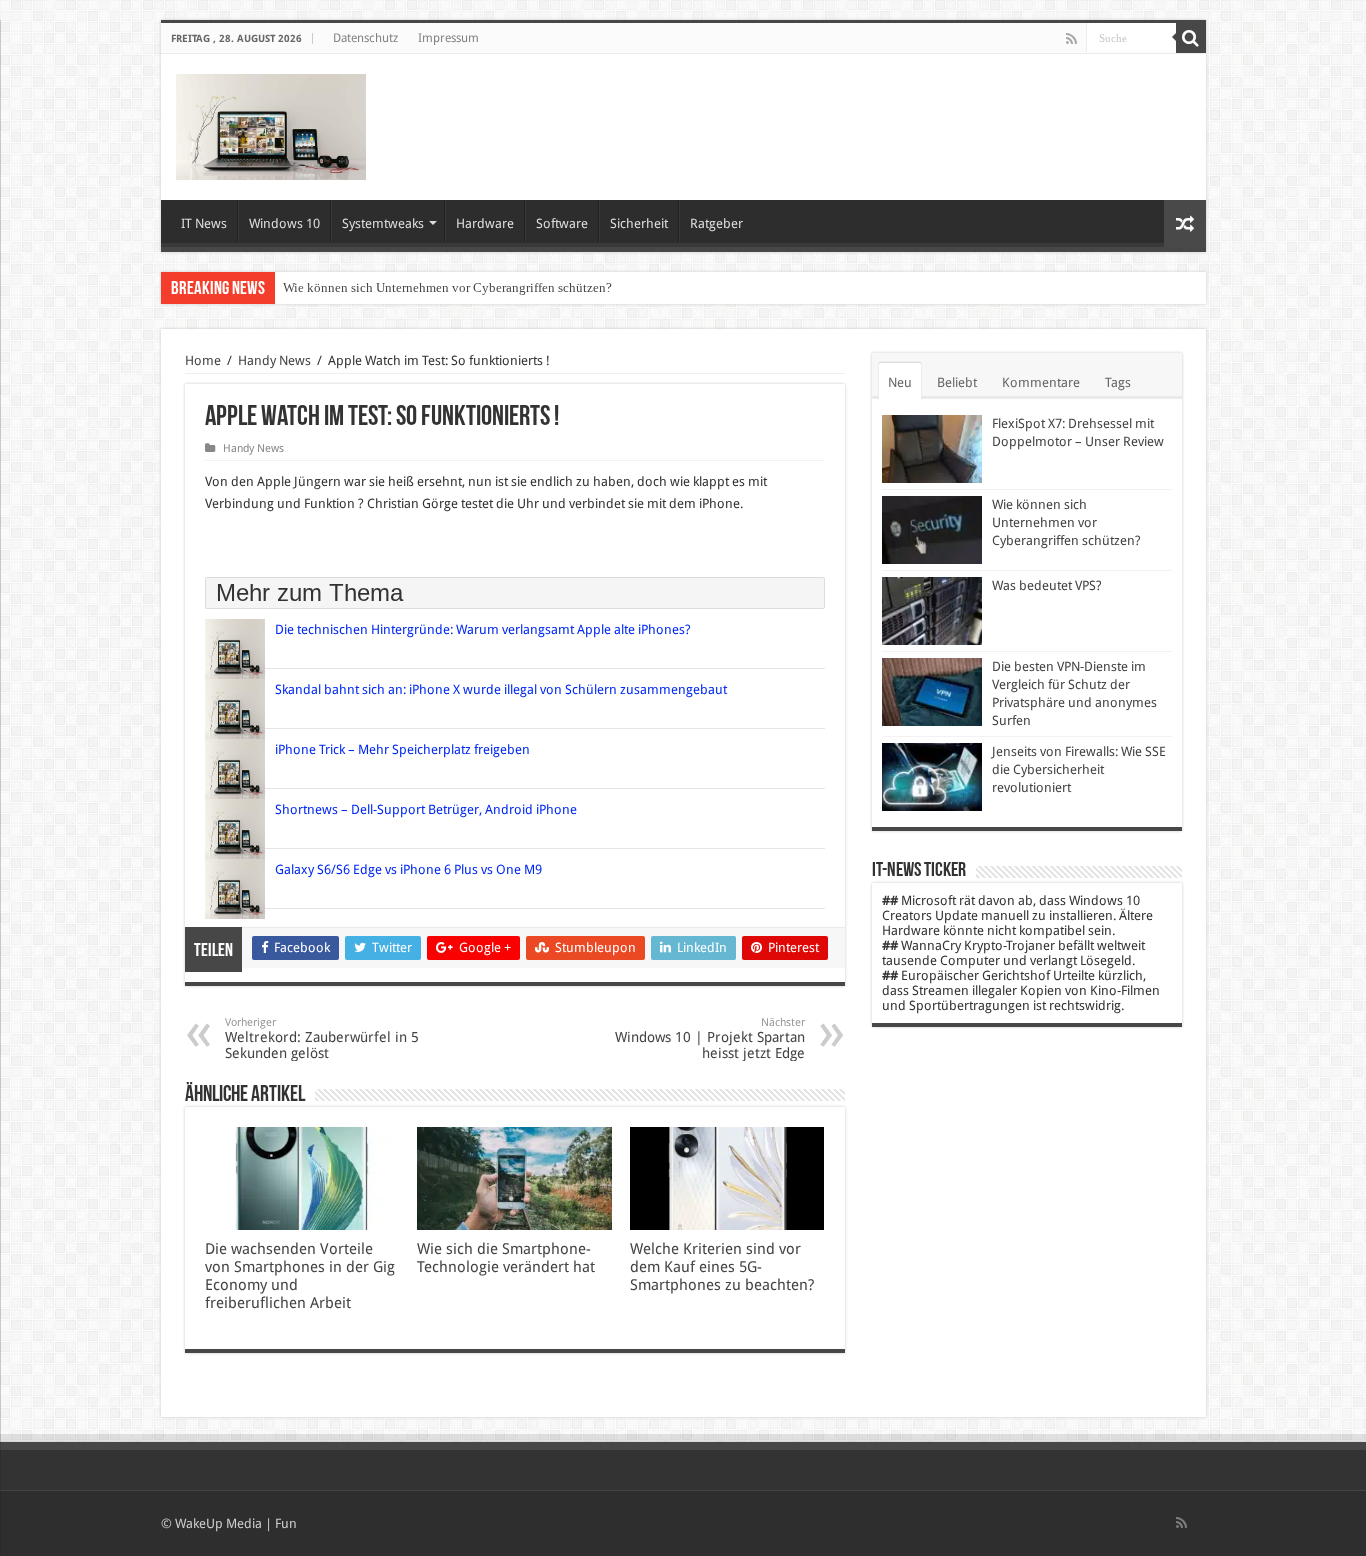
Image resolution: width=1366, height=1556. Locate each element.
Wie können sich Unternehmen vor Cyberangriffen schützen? (447, 287)
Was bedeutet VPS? (1047, 585)
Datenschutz (365, 38)
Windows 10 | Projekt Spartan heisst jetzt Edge (710, 1038)
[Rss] (1071, 39)
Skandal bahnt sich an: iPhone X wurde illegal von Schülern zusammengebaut (501, 689)
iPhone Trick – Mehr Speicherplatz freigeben (404, 749)
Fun (286, 1523)
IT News (204, 223)
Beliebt (957, 382)
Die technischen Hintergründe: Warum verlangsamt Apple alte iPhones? (483, 629)
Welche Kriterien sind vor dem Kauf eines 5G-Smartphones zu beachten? (722, 1267)
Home (203, 360)
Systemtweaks (383, 223)
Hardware (485, 223)
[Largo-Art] (271, 123)
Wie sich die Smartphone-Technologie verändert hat (506, 1258)
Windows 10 (284, 223)
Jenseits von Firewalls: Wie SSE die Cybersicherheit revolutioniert (1079, 769)
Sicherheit (639, 223)
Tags (1118, 382)
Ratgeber (716, 223)
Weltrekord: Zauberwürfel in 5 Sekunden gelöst (322, 1038)
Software (562, 223)
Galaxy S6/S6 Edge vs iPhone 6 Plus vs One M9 (408, 869)
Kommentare (1041, 382)
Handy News (274, 360)
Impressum (448, 38)
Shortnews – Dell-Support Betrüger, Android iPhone (426, 809)
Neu (900, 382)
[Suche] (1191, 38)
